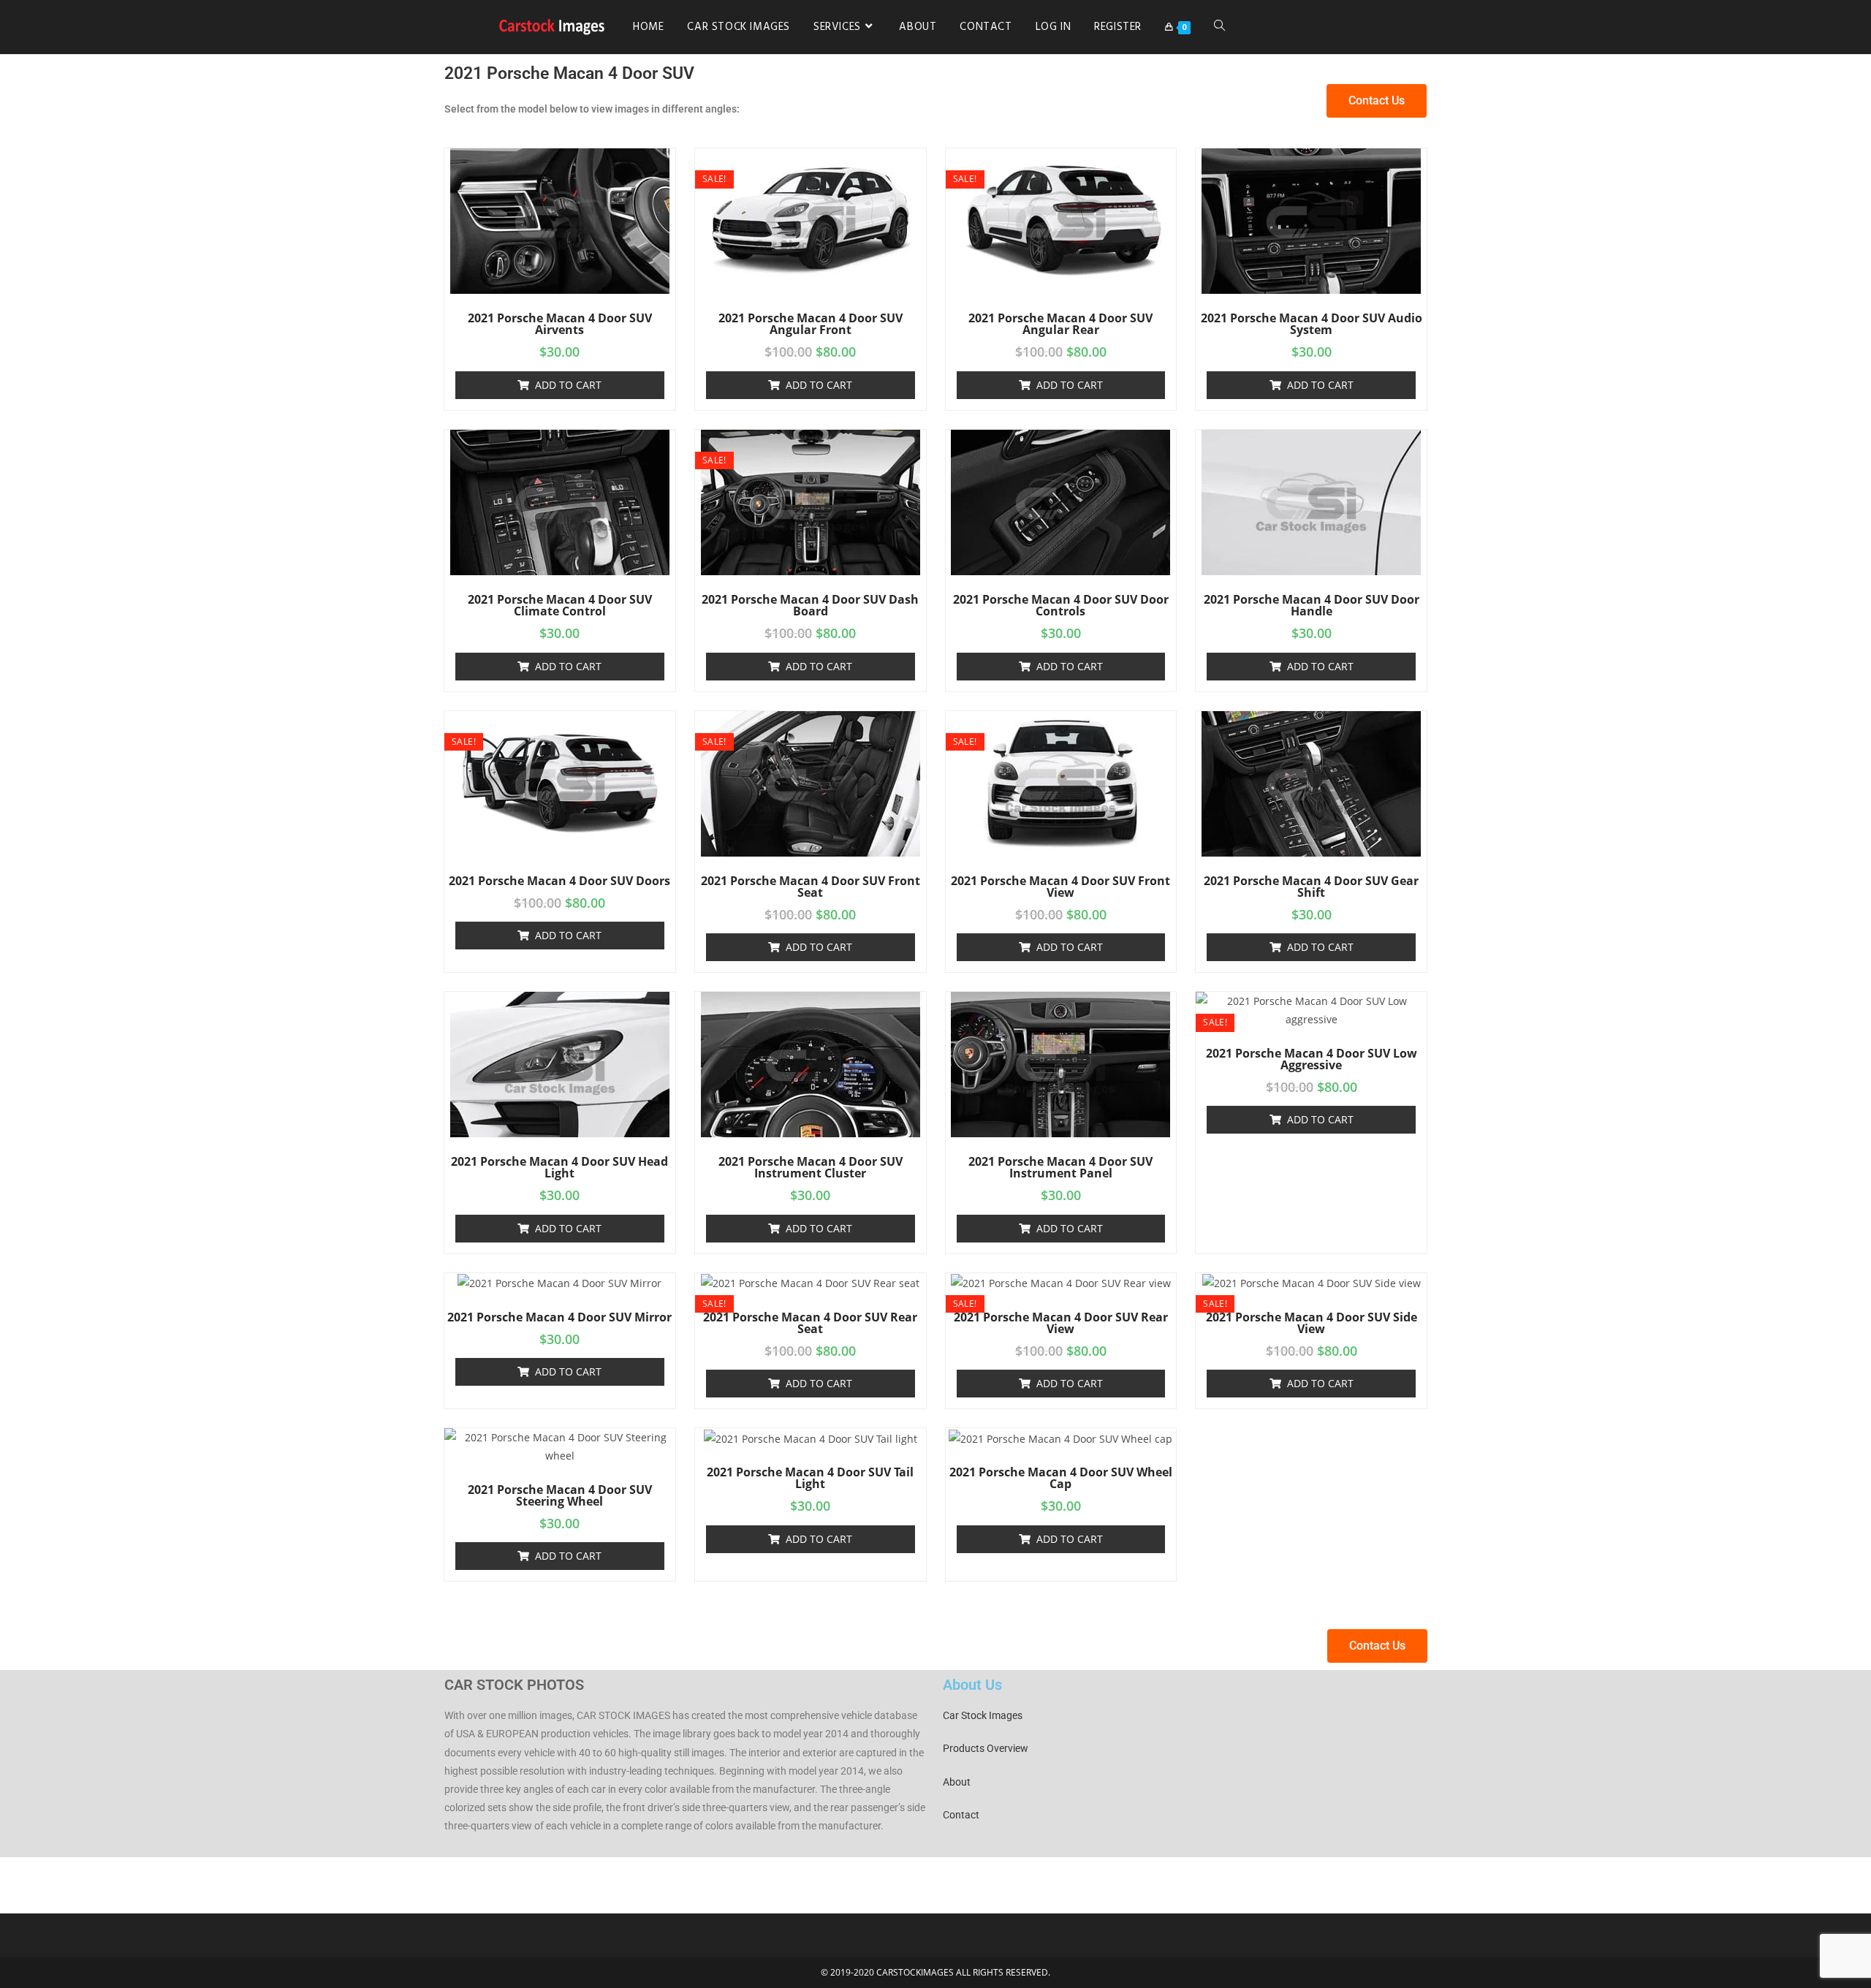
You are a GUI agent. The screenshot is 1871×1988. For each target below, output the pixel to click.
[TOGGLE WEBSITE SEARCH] (1219, 27)
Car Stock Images (983, 1715)
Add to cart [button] (568, 385)
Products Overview (986, 1748)
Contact (961, 1815)
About (957, 1782)
